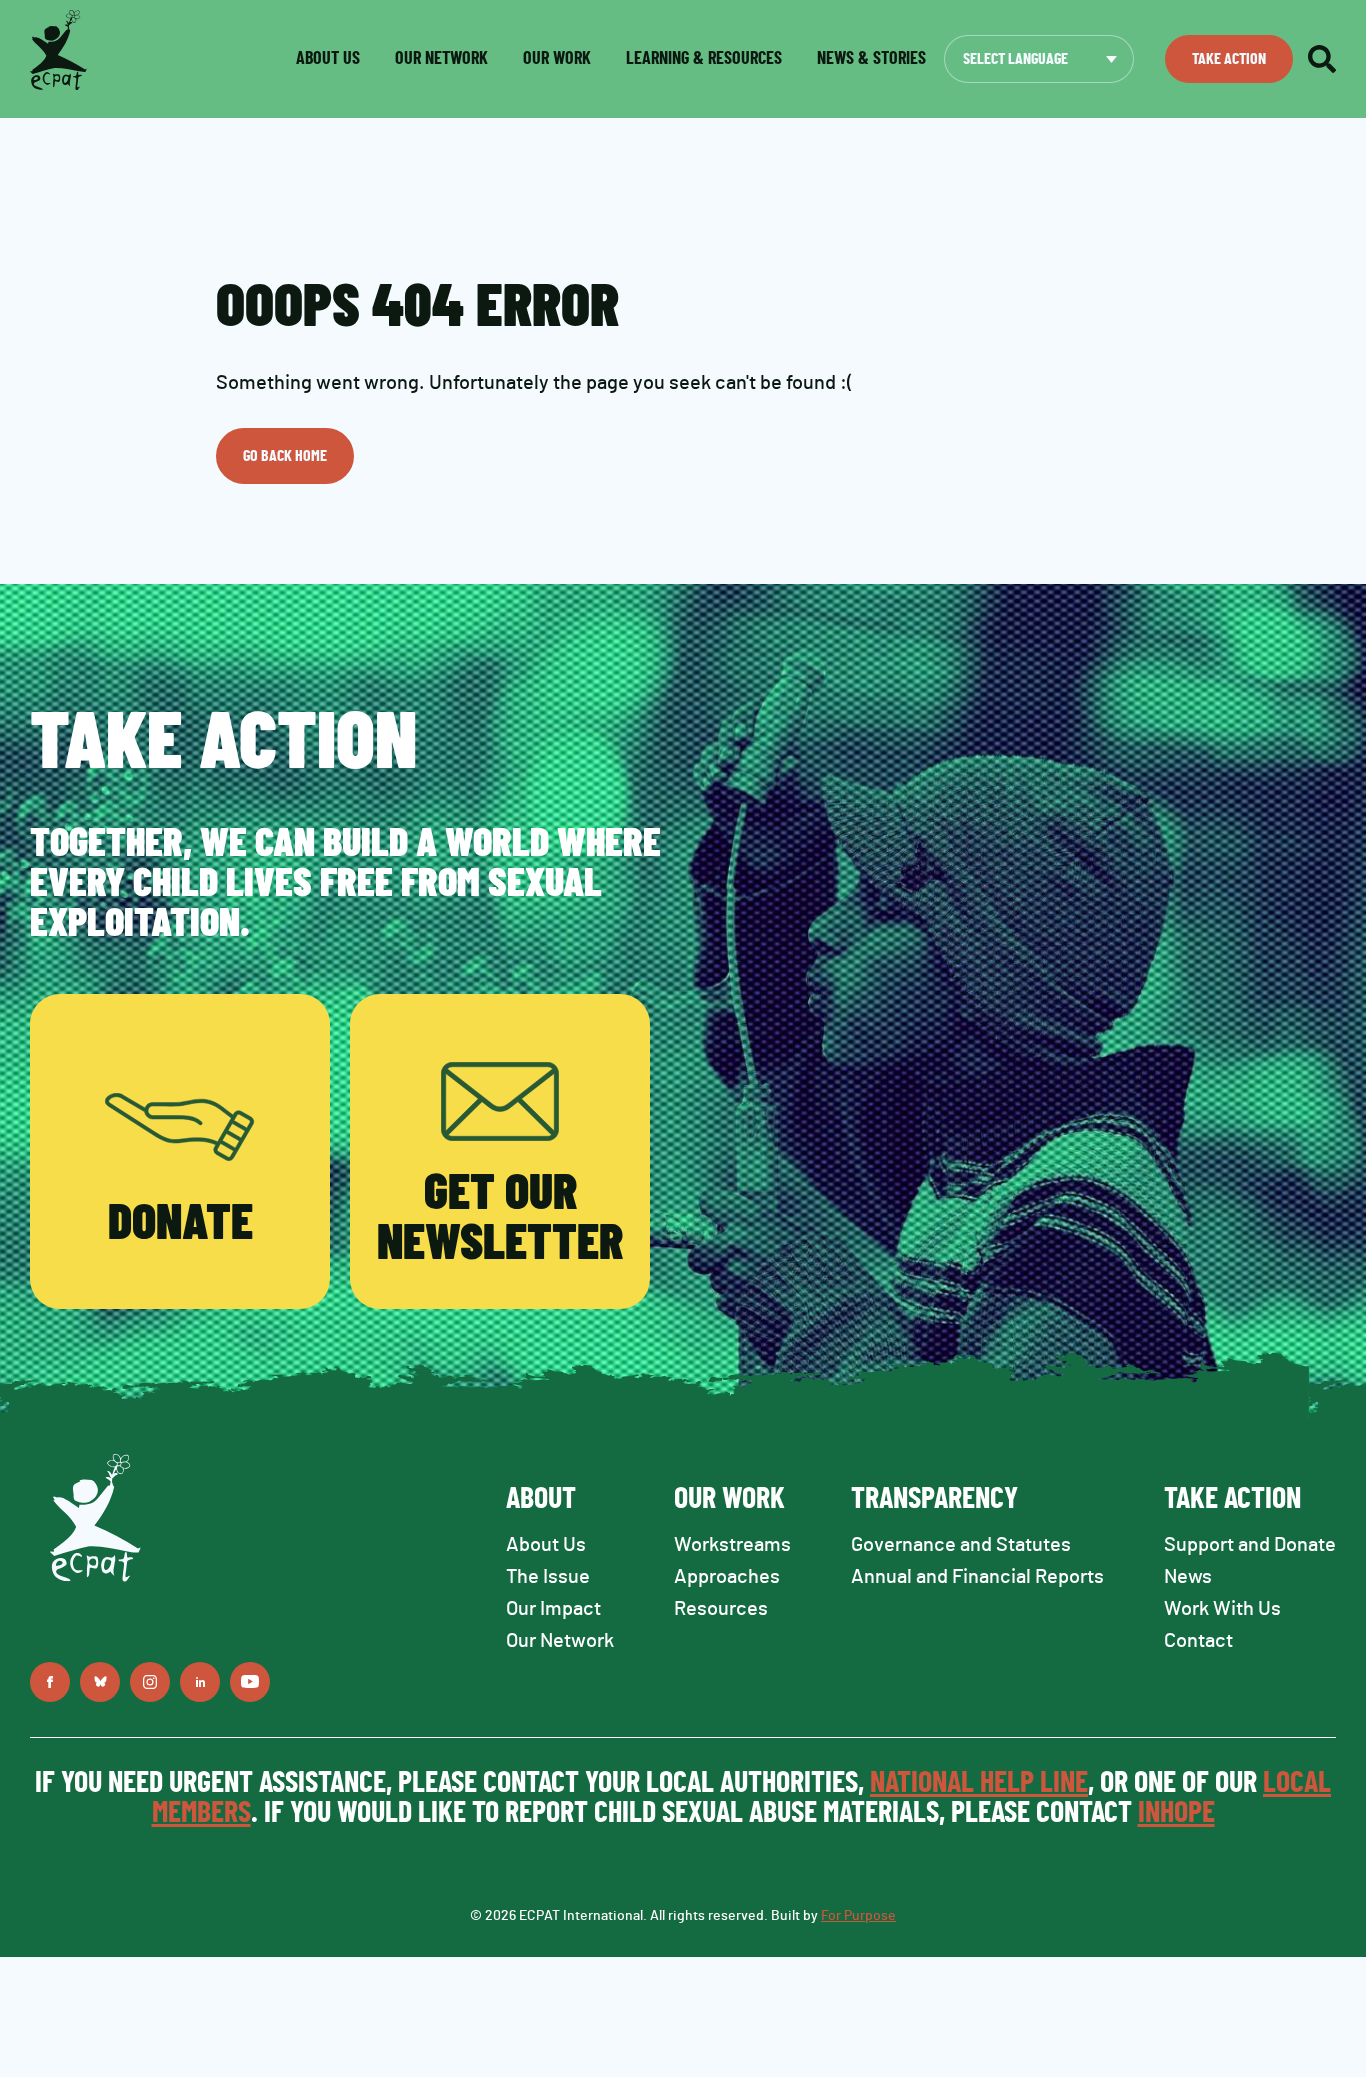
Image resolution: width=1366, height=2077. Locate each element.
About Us (546, 1545)
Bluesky (100, 1682)
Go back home (285, 456)
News (1188, 1577)
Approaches (727, 1577)
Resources (721, 1609)
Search (1322, 59)
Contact (1198, 1641)
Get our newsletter (500, 1219)
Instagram (150, 1682)
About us (328, 59)
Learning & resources (704, 59)
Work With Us (1222, 1609)
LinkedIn (200, 1682)
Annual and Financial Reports (977, 1577)
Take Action (1229, 59)
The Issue (548, 1577)
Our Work (557, 59)
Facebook (50, 1682)
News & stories (871, 59)
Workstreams (732, 1545)
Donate (180, 1224)
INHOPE (1176, 1813)
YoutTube (250, 1682)
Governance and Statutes (961, 1545)
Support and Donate (1250, 1545)
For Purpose (858, 1916)
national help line (979, 1783)
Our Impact (553, 1609)
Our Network (441, 59)
